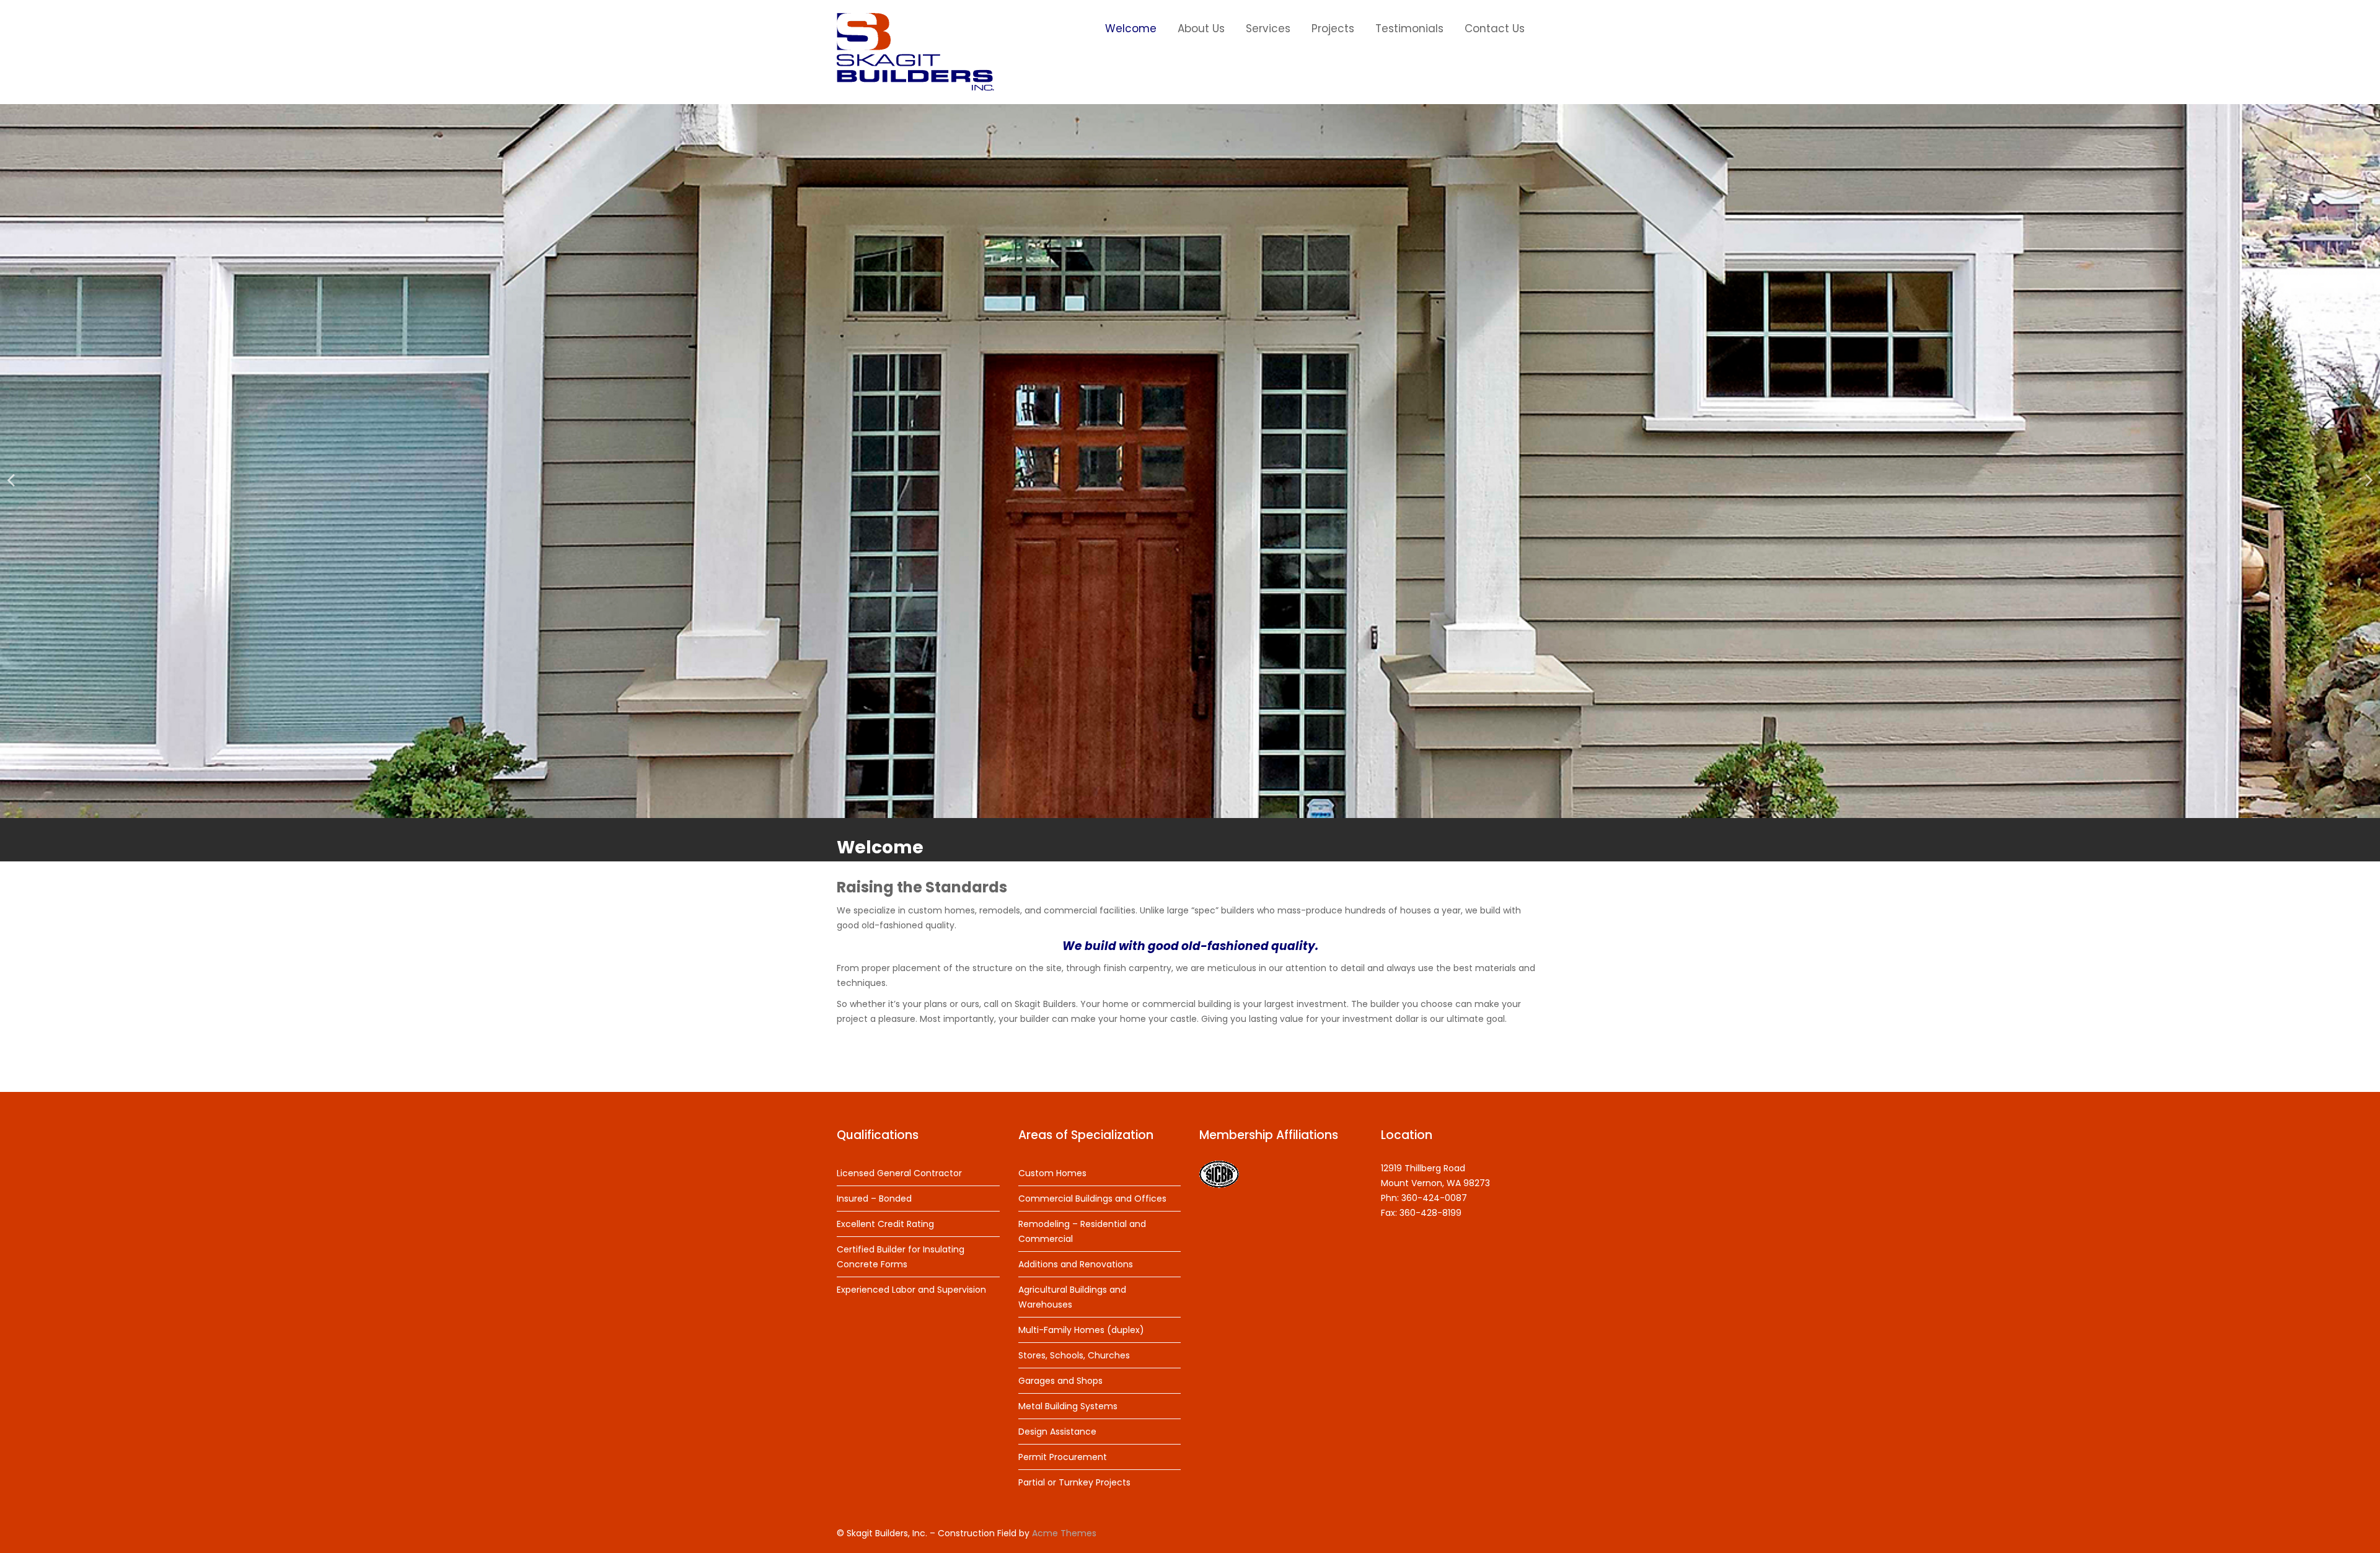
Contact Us (1495, 29)
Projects (1333, 29)
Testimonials (1409, 29)
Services (1268, 29)
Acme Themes (1064, 1533)
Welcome (1131, 29)
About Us (1201, 29)
